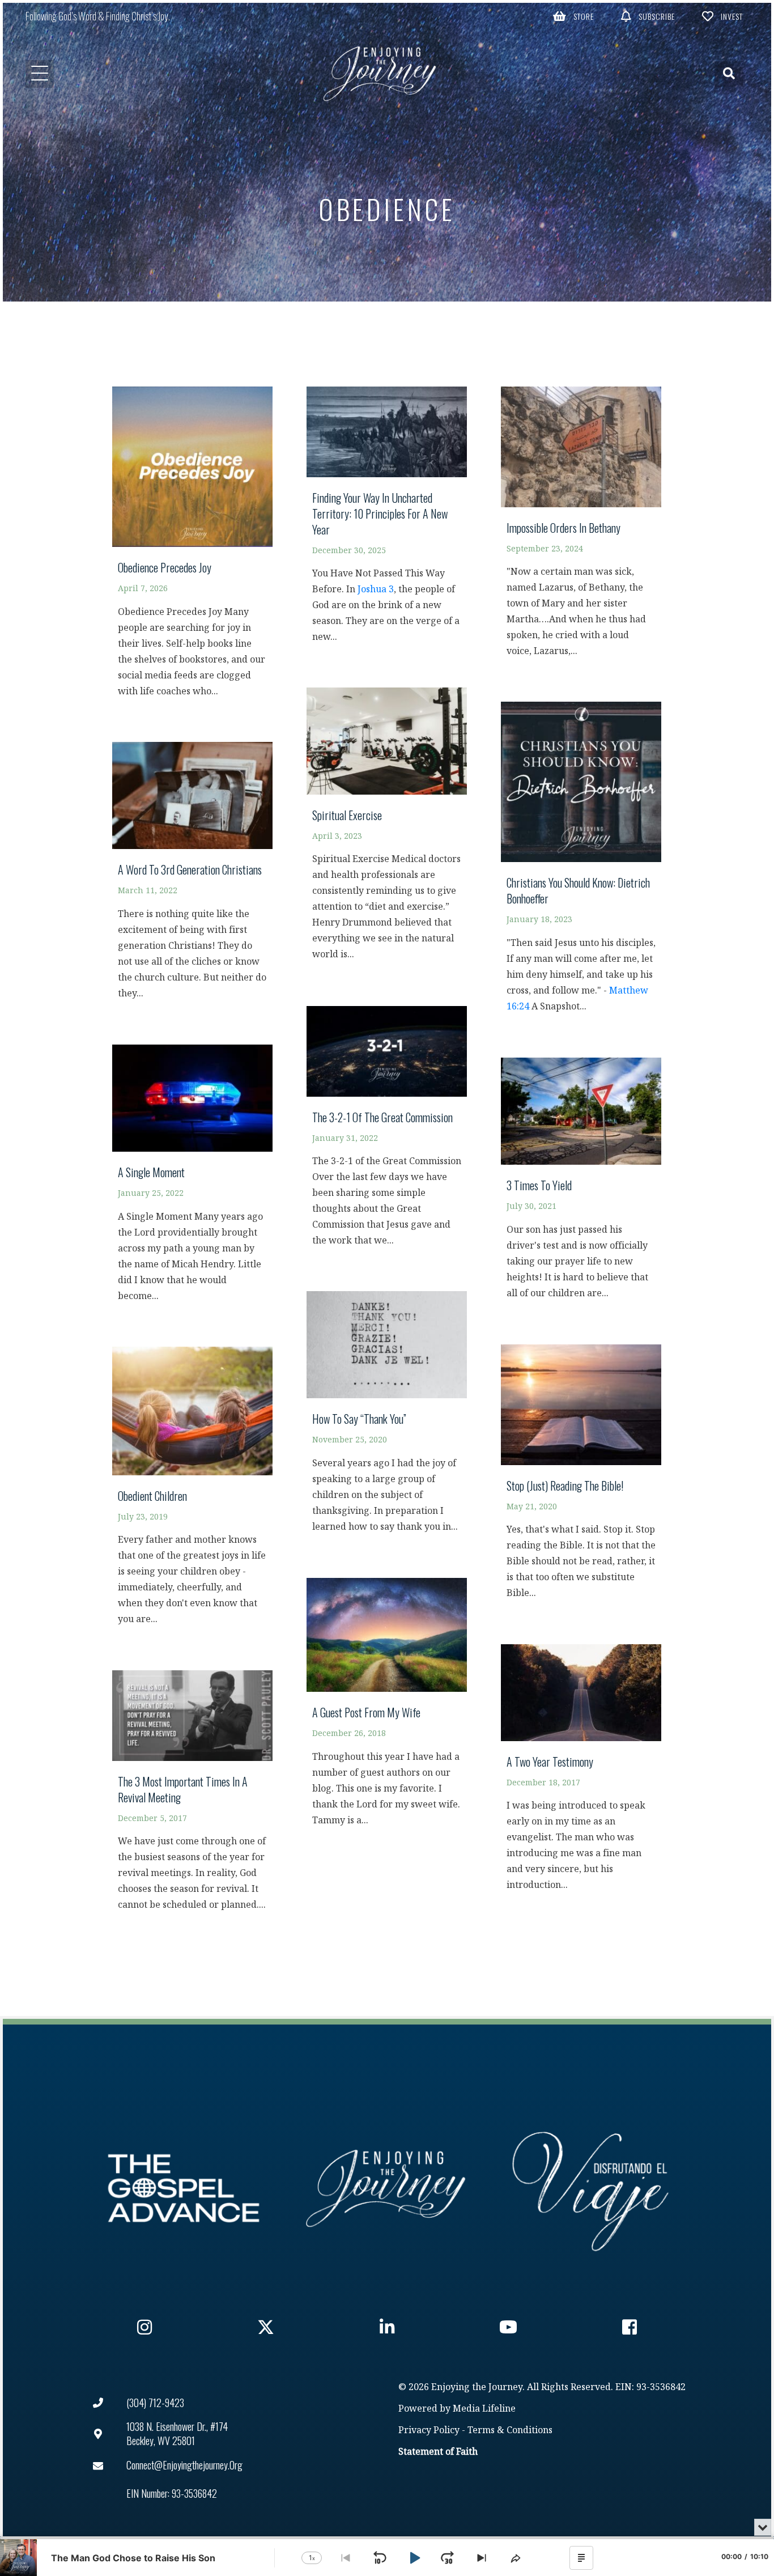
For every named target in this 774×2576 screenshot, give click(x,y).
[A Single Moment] (192, 1179)
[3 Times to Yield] (581, 1184)
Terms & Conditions (510, 2431)
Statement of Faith (438, 2452)
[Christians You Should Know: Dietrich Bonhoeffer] (581, 863)
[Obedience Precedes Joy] (192, 548)
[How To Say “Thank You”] (387, 1417)
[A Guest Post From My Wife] (387, 1707)
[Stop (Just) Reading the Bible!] (581, 1477)
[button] (573, 16)
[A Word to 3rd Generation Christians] (192, 876)
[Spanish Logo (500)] (590, 2188)
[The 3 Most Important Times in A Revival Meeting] (192, 1796)
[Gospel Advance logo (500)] (184, 2188)
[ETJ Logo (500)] (387, 2188)
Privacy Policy (429, 2431)
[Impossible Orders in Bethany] (581, 527)
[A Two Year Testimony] (581, 1773)
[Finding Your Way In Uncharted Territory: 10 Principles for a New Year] (387, 520)
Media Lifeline (484, 2409)
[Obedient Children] (192, 1491)
